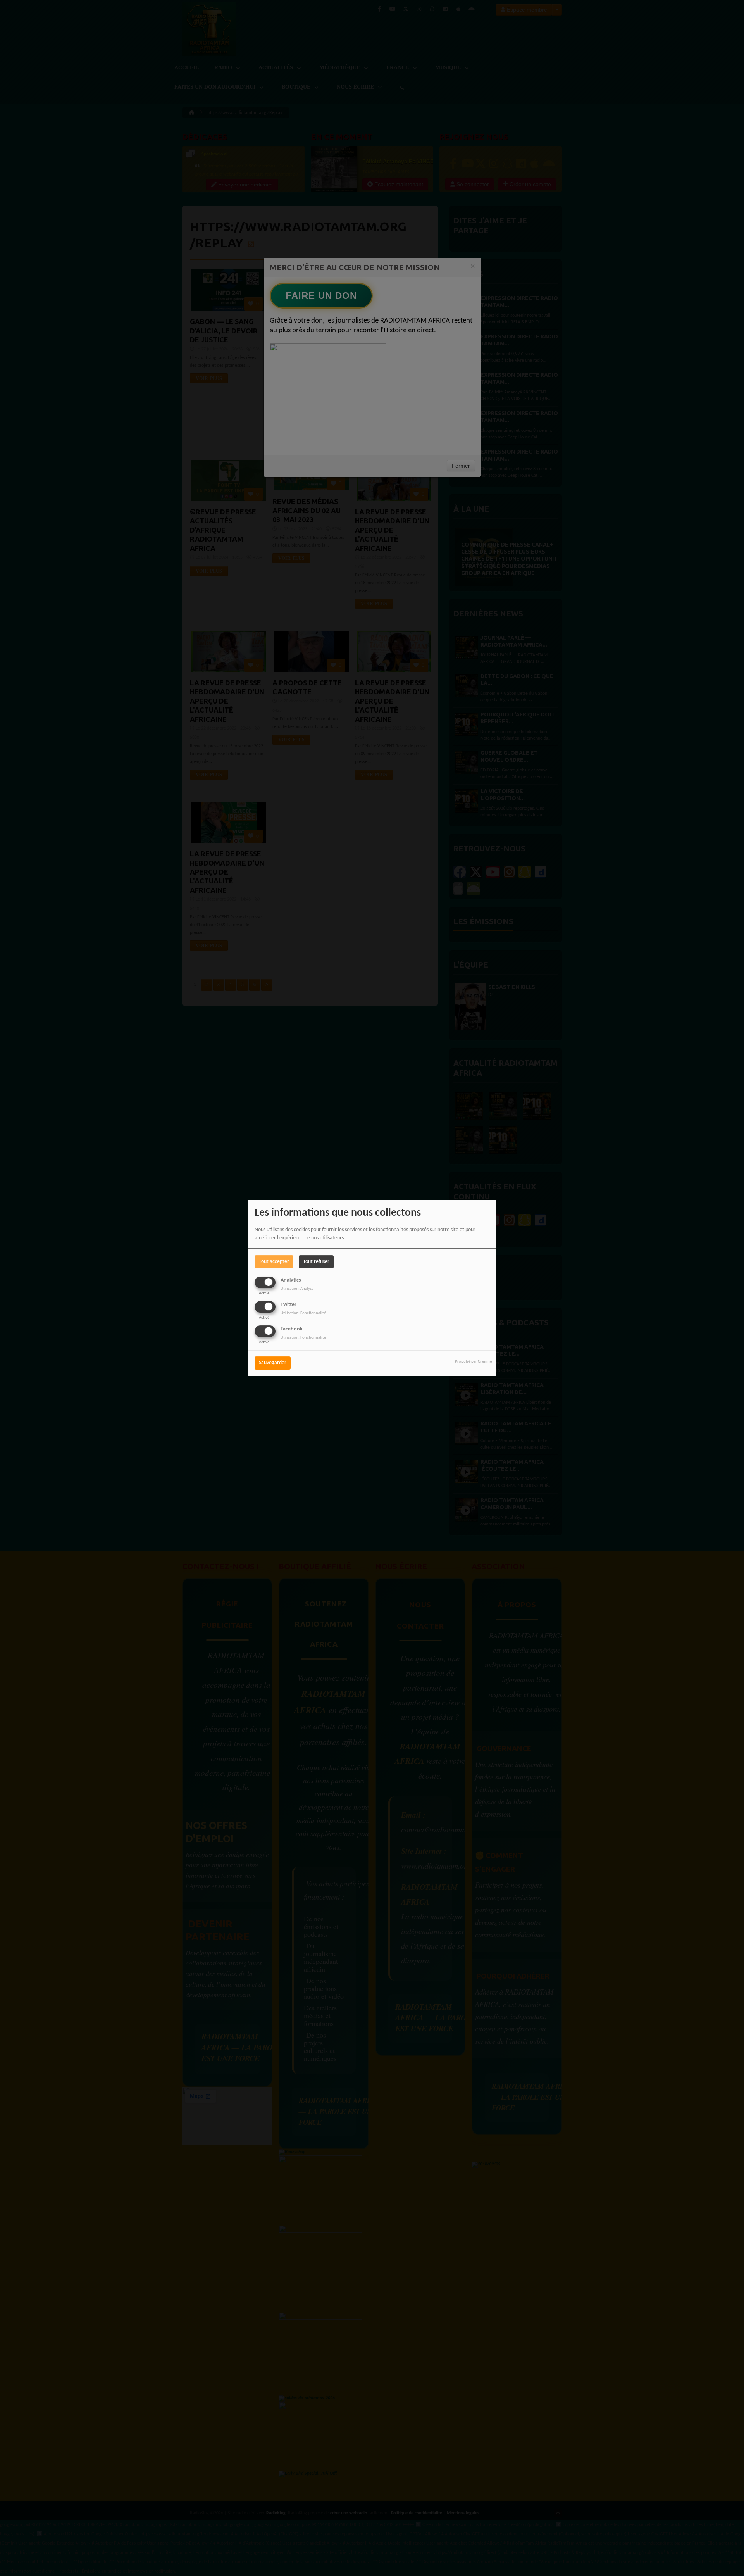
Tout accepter (274, 1262)
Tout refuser (316, 1262)
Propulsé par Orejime (473, 1362)
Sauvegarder (273, 1363)
